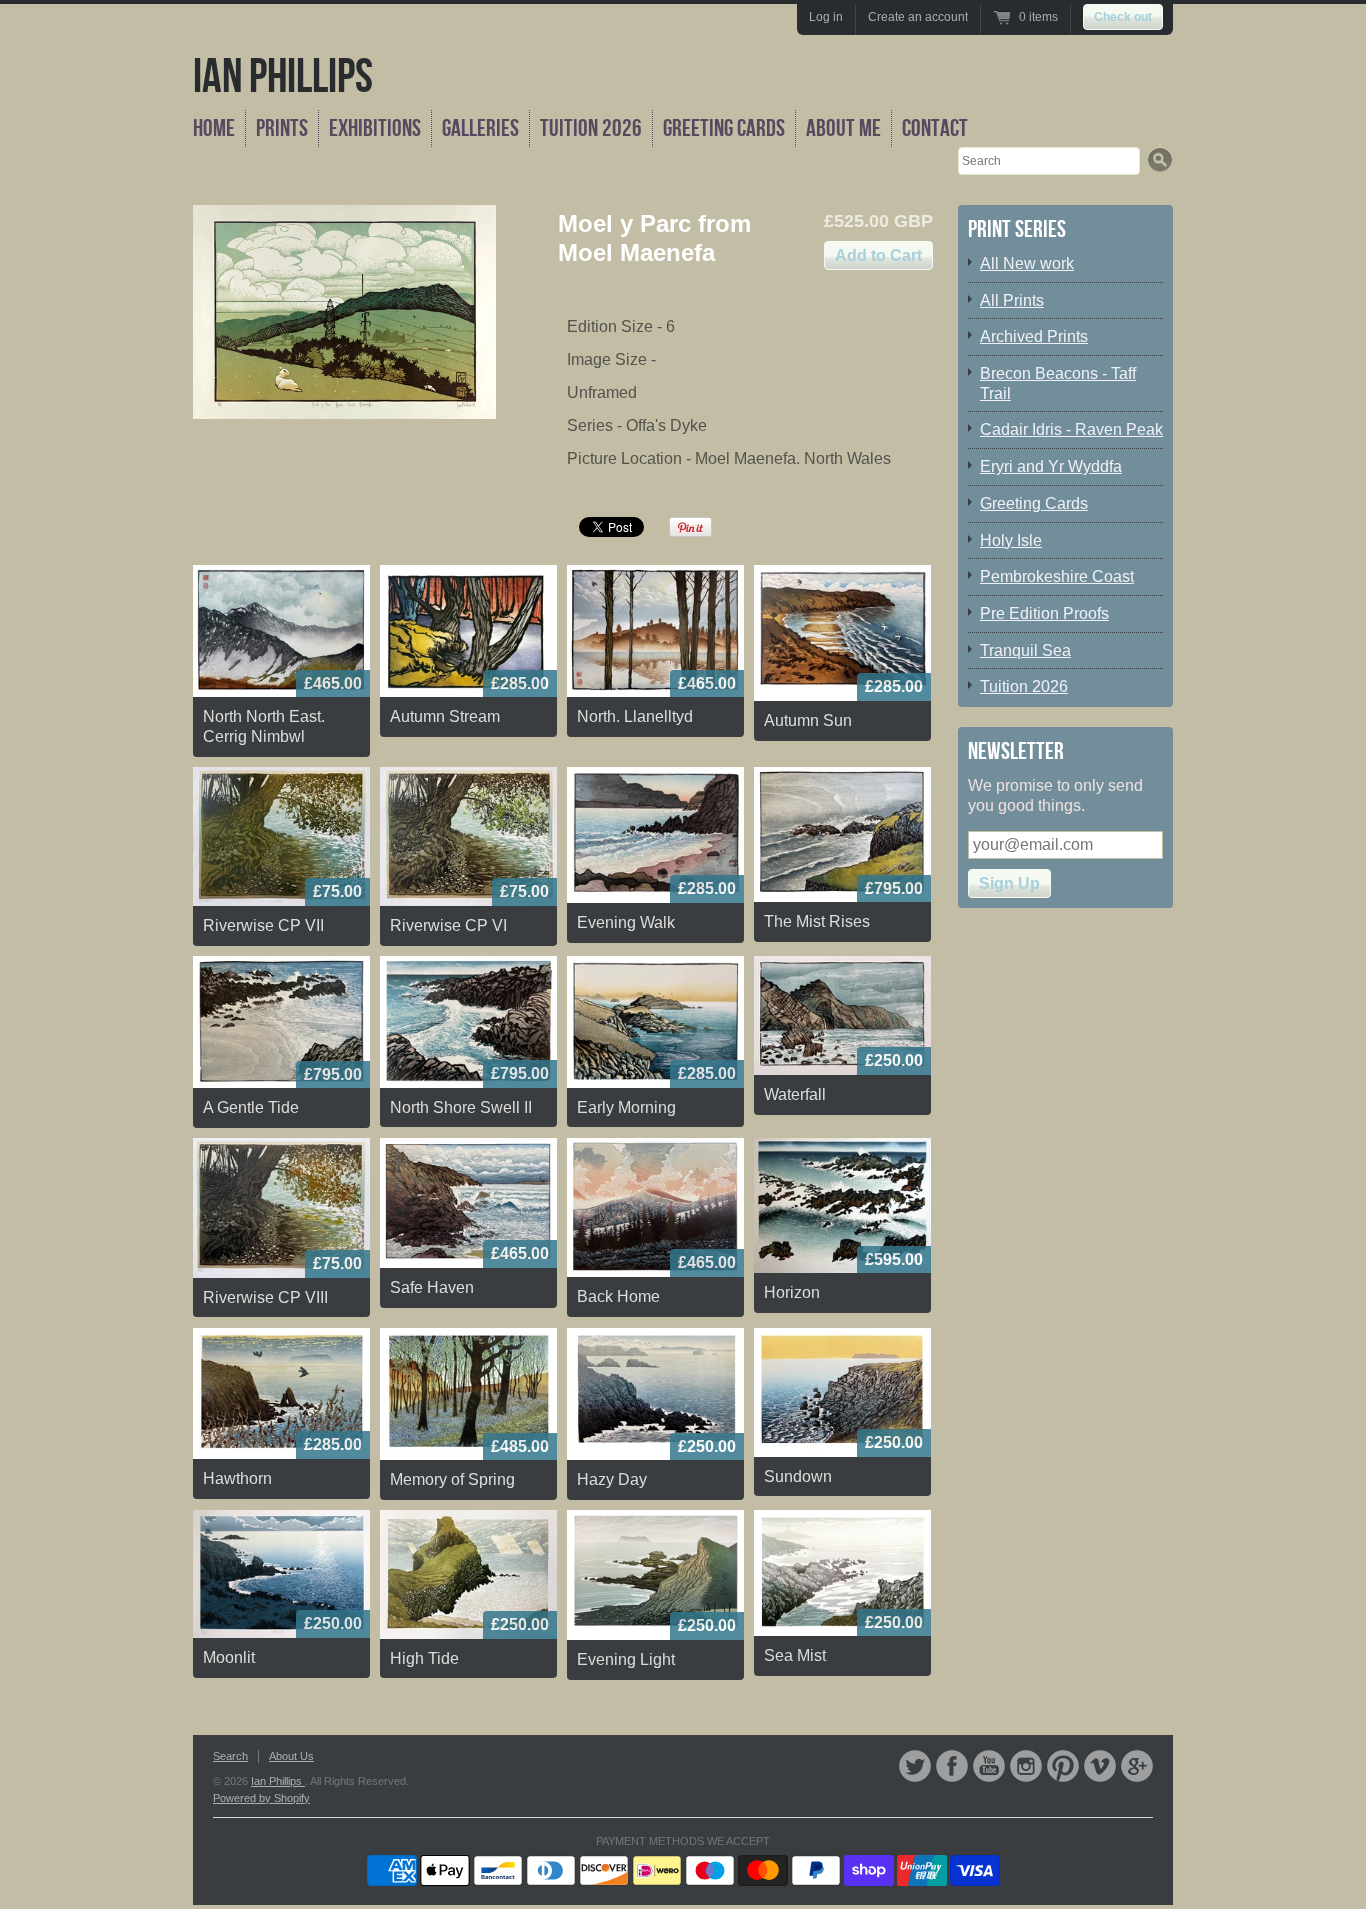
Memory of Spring (452, 1479)
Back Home (618, 1296)
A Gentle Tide (251, 1107)
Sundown (798, 1476)
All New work (1027, 263)
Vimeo (1100, 1766)
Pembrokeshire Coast (1057, 576)
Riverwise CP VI (448, 925)
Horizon (792, 1292)
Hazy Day (612, 1479)
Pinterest (1063, 1766)
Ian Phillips (283, 77)
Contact (935, 128)
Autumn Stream (445, 716)
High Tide (424, 1658)
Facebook (952, 1766)
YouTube (989, 1766)
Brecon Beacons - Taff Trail (1058, 383)
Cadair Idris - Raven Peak (1071, 429)
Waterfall (795, 1094)
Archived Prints (1034, 336)
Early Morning (626, 1107)
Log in (826, 17)
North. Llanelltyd (635, 716)
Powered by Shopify (261, 1798)
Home (214, 128)
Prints (282, 128)
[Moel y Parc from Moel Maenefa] (344, 312)
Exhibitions (375, 128)
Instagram (1026, 1766)
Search (230, 1756)
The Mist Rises (817, 921)
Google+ (1137, 1766)
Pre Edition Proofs (1044, 613)
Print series (1017, 229)
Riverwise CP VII (263, 925)
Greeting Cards (724, 128)
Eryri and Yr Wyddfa (1051, 466)
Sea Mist (795, 1655)
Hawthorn (237, 1478)
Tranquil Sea (1025, 650)
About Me (843, 128)
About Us (291, 1756)
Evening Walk (626, 922)
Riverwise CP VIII (265, 1297)
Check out (1123, 17)
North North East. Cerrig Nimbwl (264, 726)
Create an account (918, 17)
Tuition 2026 (591, 128)
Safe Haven (432, 1287)
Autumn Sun (808, 720)
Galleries (480, 128)
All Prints (1012, 300)
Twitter (915, 1766)
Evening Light (626, 1659)
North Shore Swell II (461, 1107)
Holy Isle (1011, 540)
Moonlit (229, 1657)
